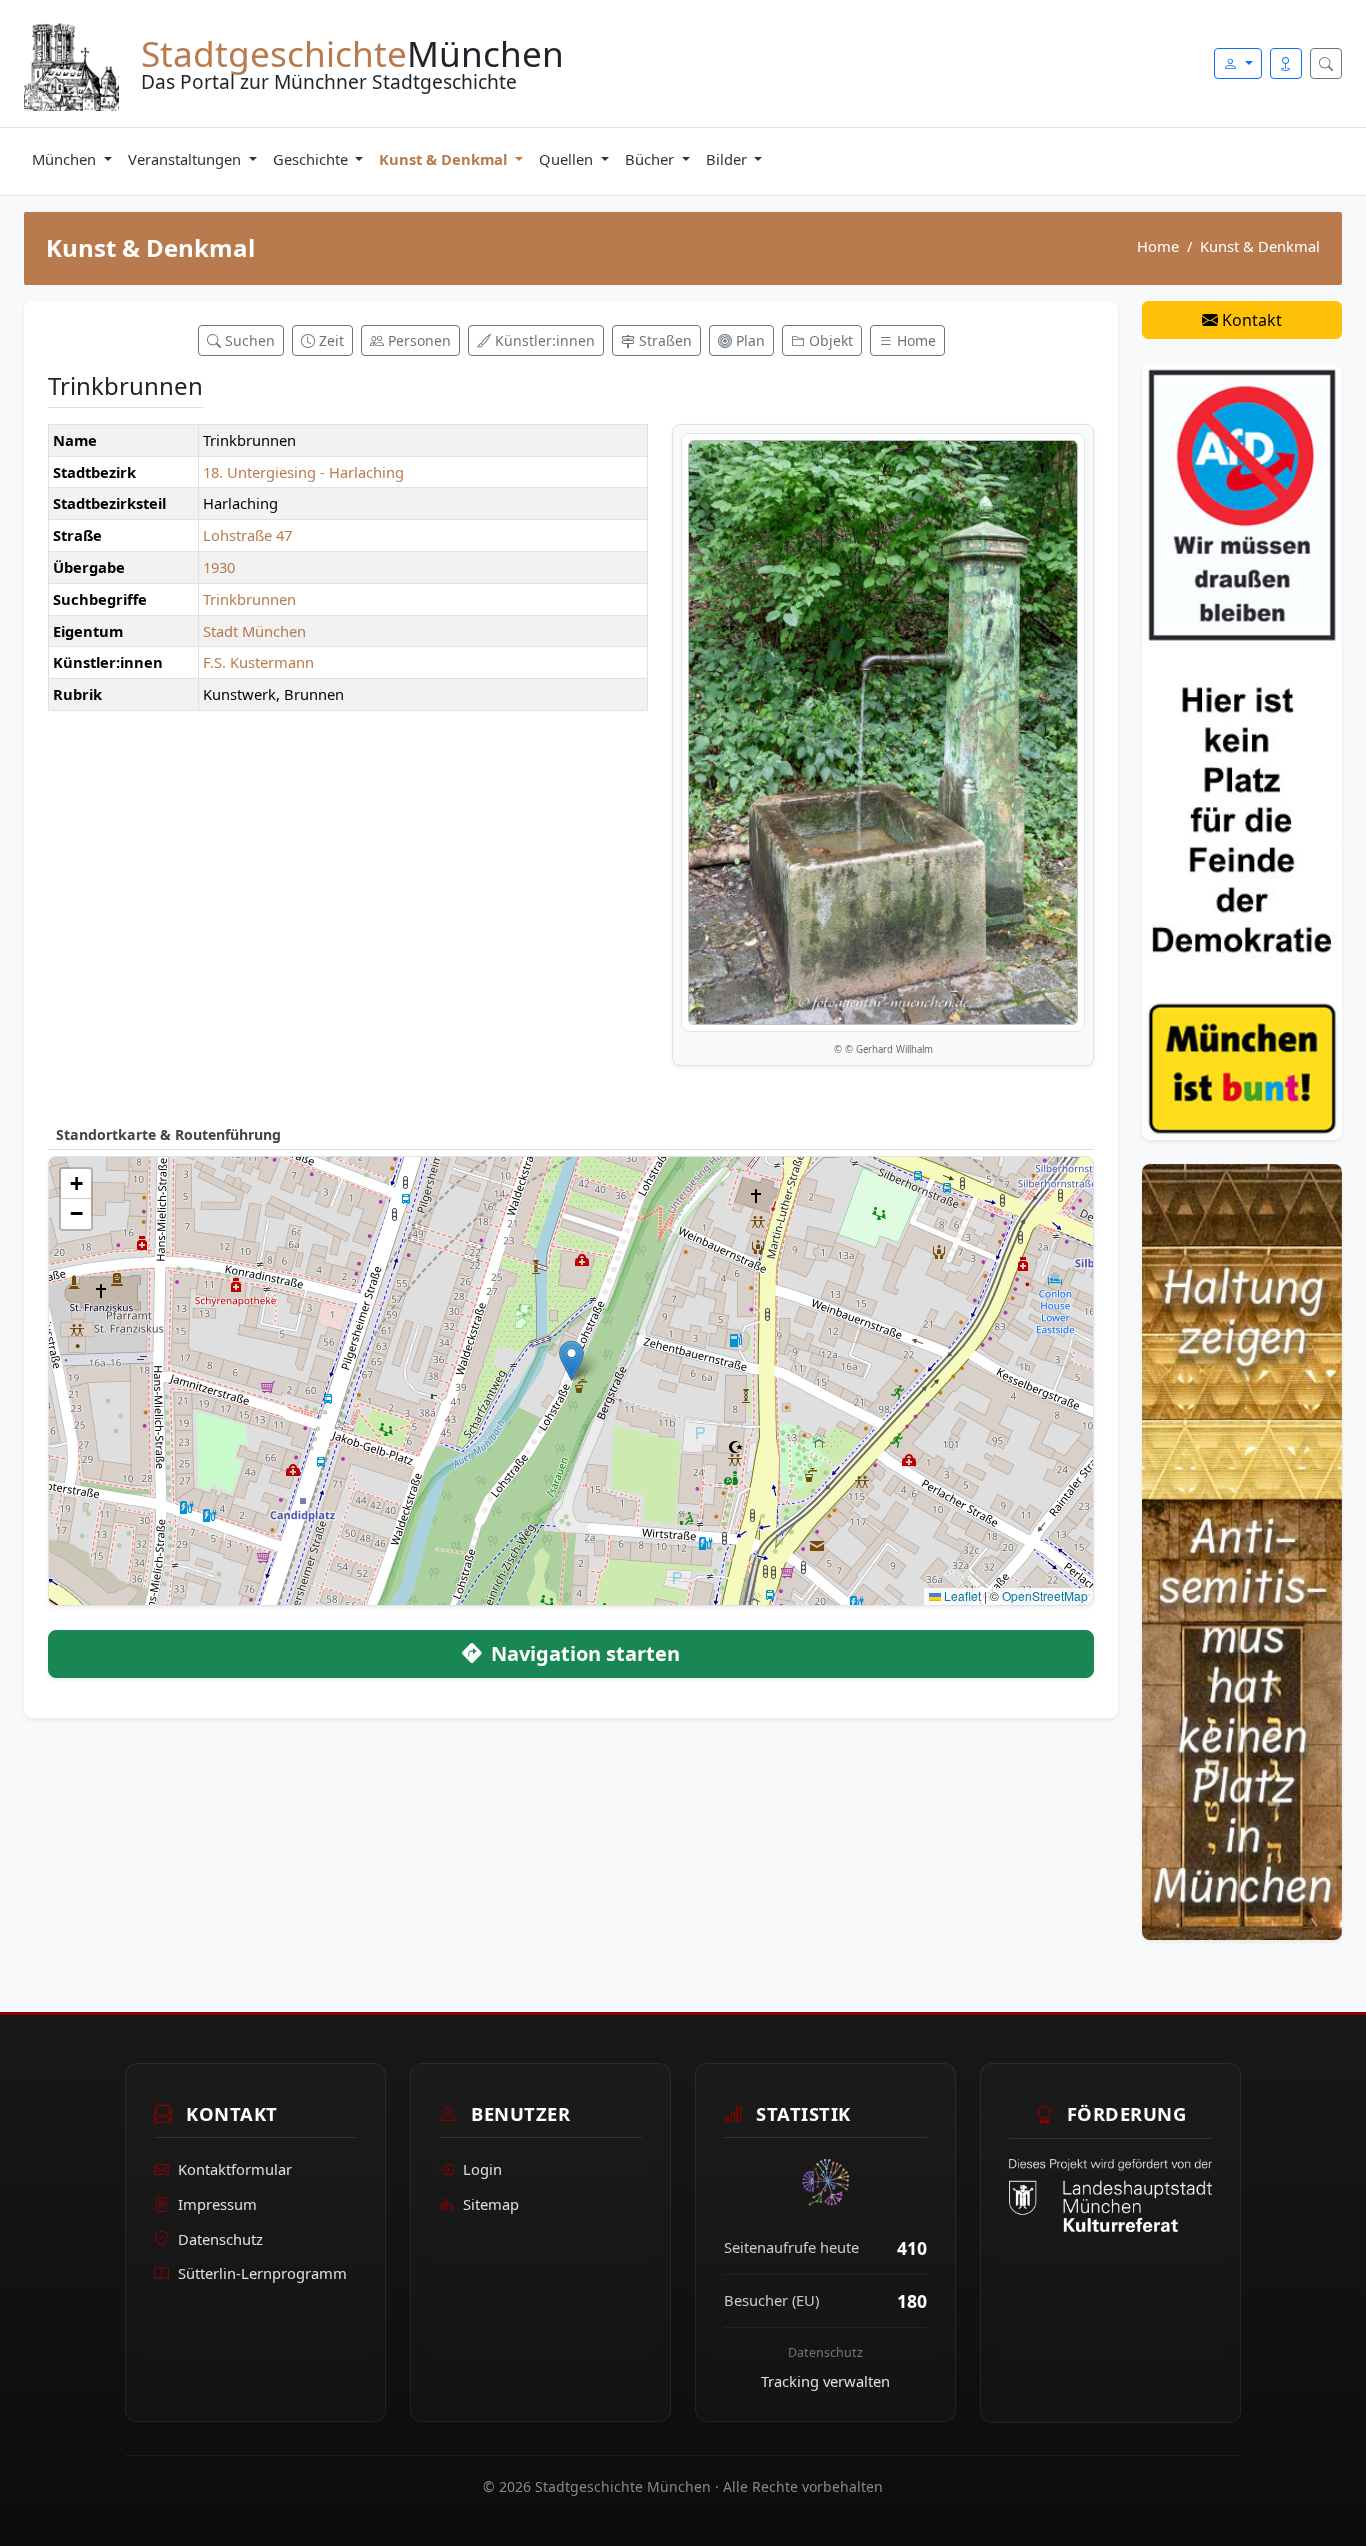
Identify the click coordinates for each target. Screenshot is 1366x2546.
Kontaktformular (235, 2170)
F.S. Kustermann (258, 662)
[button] (571, 1360)
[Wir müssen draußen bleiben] (1242, 750)
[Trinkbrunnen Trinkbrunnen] (883, 732)
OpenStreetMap (1045, 1595)
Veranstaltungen (186, 159)
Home (1158, 246)
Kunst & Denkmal (445, 159)
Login (482, 2170)
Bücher (651, 159)
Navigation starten (583, 1653)
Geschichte (312, 159)
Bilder (728, 159)
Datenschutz (220, 2239)
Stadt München (254, 631)
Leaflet (961, 1595)
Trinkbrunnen (249, 599)
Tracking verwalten (825, 2381)
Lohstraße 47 (247, 535)
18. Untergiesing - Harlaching (303, 472)
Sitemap (491, 2204)
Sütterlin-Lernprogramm (262, 2274)
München (66, 159)
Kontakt (1250, 320)
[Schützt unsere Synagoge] (1242, 1550)
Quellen (568, 159)
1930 (219, 567)
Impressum (217, 2204)
